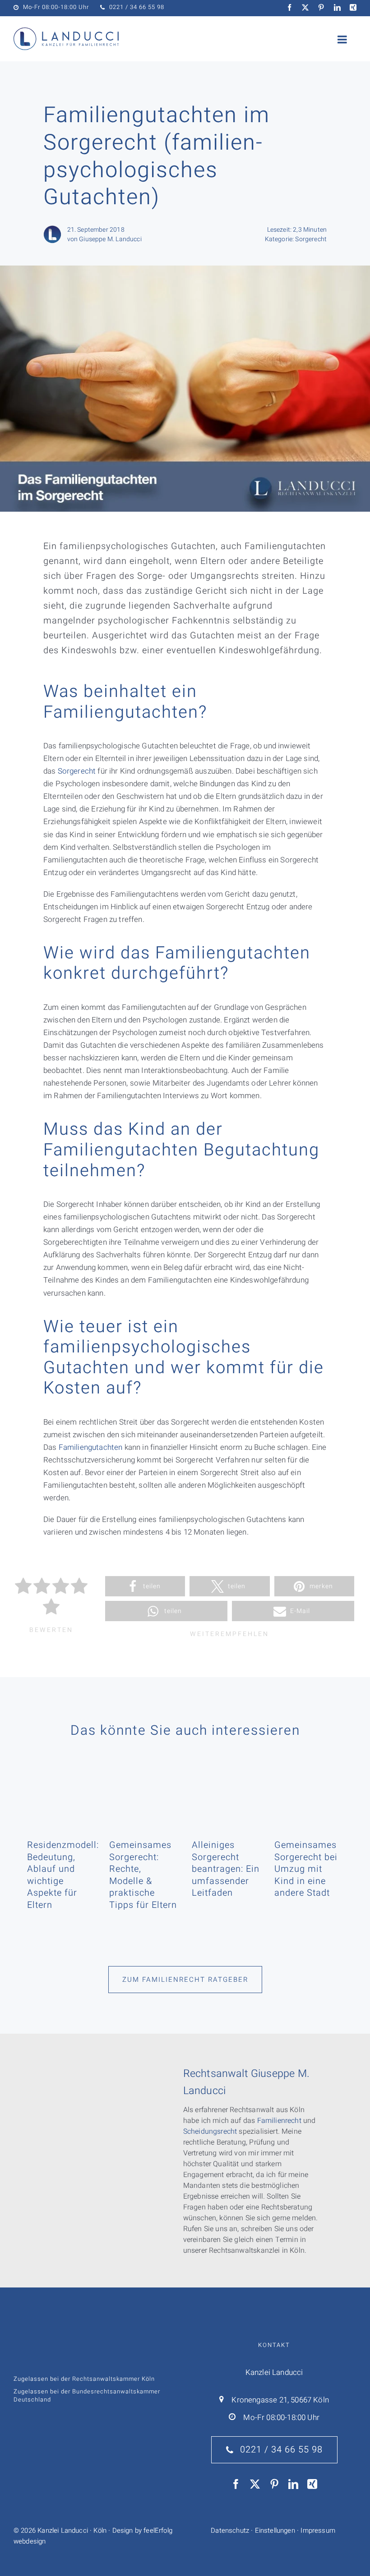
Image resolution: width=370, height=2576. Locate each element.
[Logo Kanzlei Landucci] (66, 31)
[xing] (353, 7)
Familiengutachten (91, 1447)
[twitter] (305, 7)
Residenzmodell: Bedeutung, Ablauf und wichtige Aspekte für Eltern (63, 1875)
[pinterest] (321, 7)
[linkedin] (337, 7)
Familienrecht (279, 2121)
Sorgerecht (311, 239)
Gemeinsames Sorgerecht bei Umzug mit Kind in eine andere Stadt (306, 1869)
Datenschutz (230, 2530)
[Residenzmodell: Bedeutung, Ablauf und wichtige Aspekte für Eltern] (62, 1787)
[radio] (23, 1588)
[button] (145, 1586)
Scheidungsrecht (210, 2131)
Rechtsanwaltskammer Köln (113, 2379)
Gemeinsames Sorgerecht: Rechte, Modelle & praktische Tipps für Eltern (143, 1875)
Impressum (318, 2530)
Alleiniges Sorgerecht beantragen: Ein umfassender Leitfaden (226, 1869)
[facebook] (289, 7)
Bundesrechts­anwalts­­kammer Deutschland (87, 2395)
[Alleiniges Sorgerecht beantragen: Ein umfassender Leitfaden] (226, 1787)
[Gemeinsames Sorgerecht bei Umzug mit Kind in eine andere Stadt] (309, 1787)
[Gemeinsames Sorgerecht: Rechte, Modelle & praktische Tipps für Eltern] (144, 1787)
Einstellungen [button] (275, 2530)
